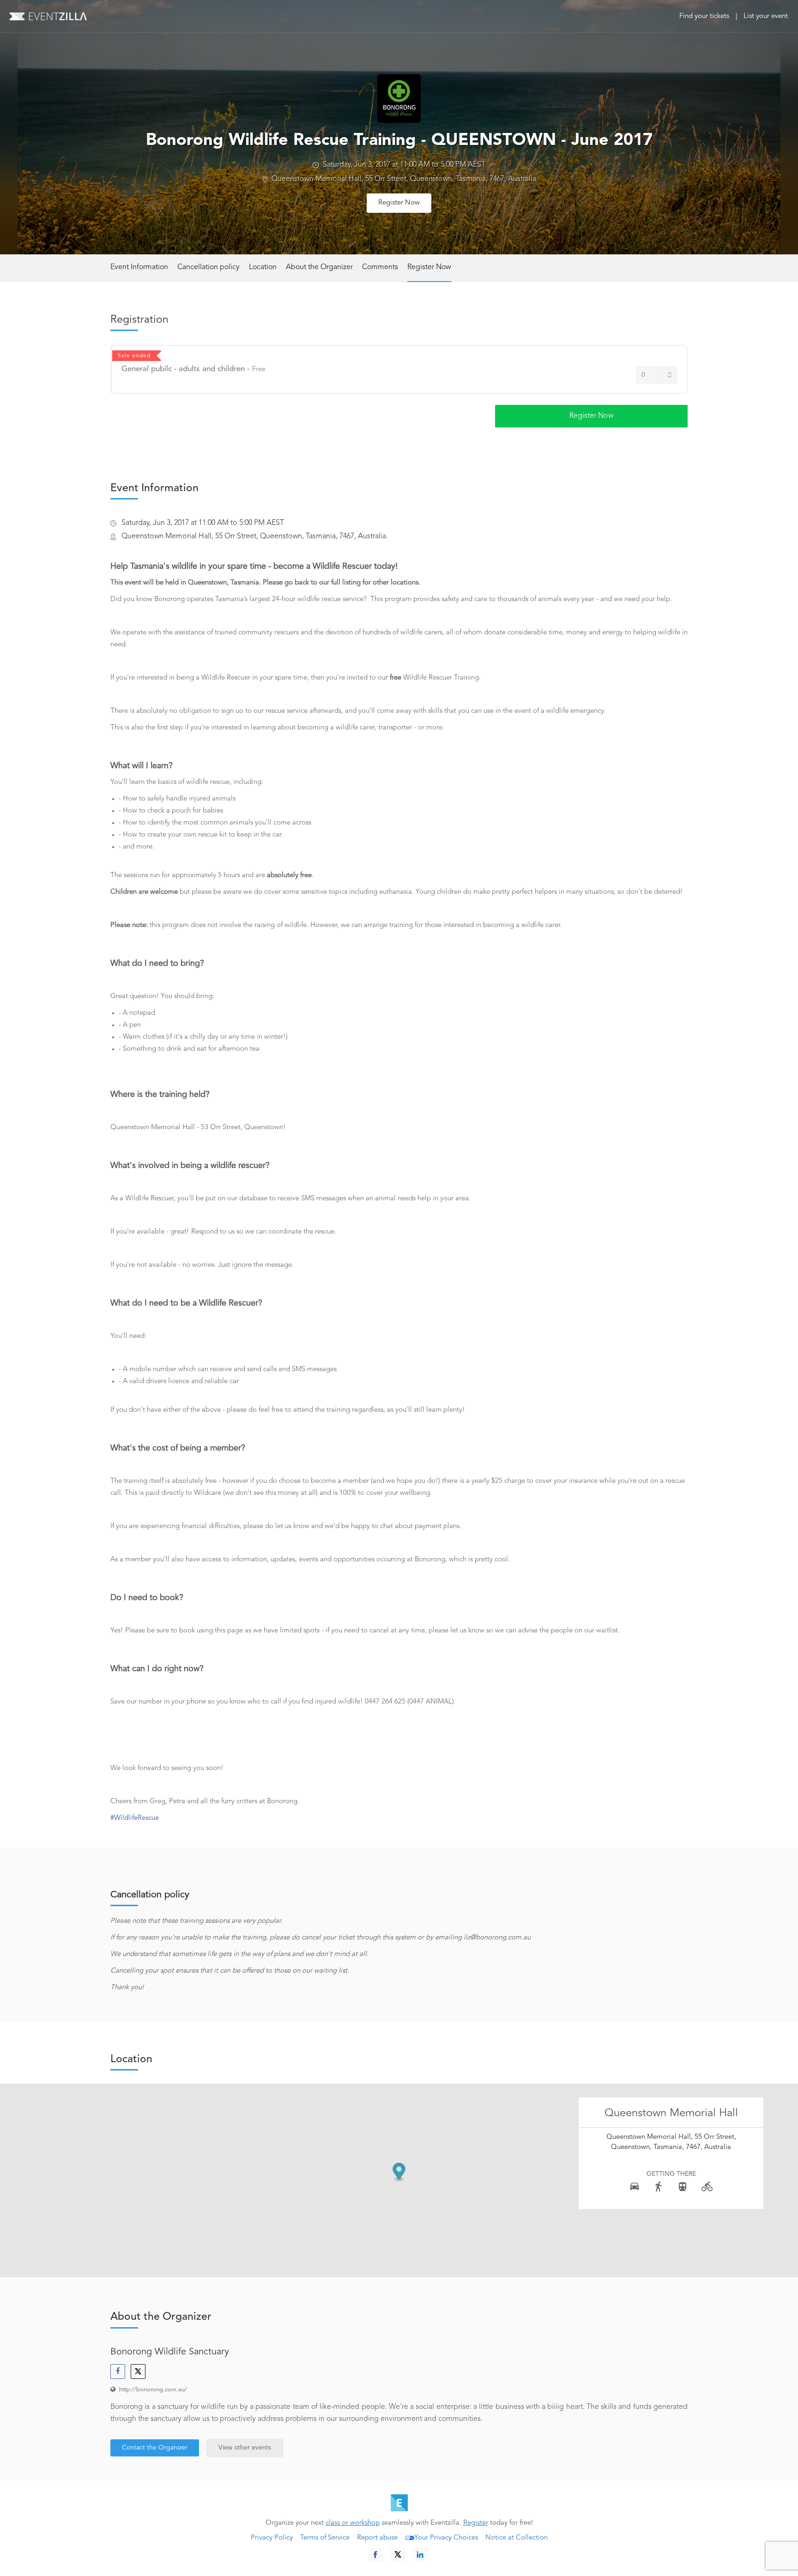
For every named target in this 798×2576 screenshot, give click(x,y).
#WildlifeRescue (135, 1818)
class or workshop (353, 2523)
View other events (245, 2448)
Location (263, 267)
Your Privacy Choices (446, 2538)
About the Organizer (319, 267)
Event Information (139, 267)
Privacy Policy (272, 2538)
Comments (380, 267)
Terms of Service (325, 2538)
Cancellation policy (209, 267)
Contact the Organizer (155, 2448)
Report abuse (377, 2538)
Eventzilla (48, 16)
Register (476, 2523)
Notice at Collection (517, 2538)
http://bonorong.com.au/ (153, 2390)
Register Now (399, 203)
